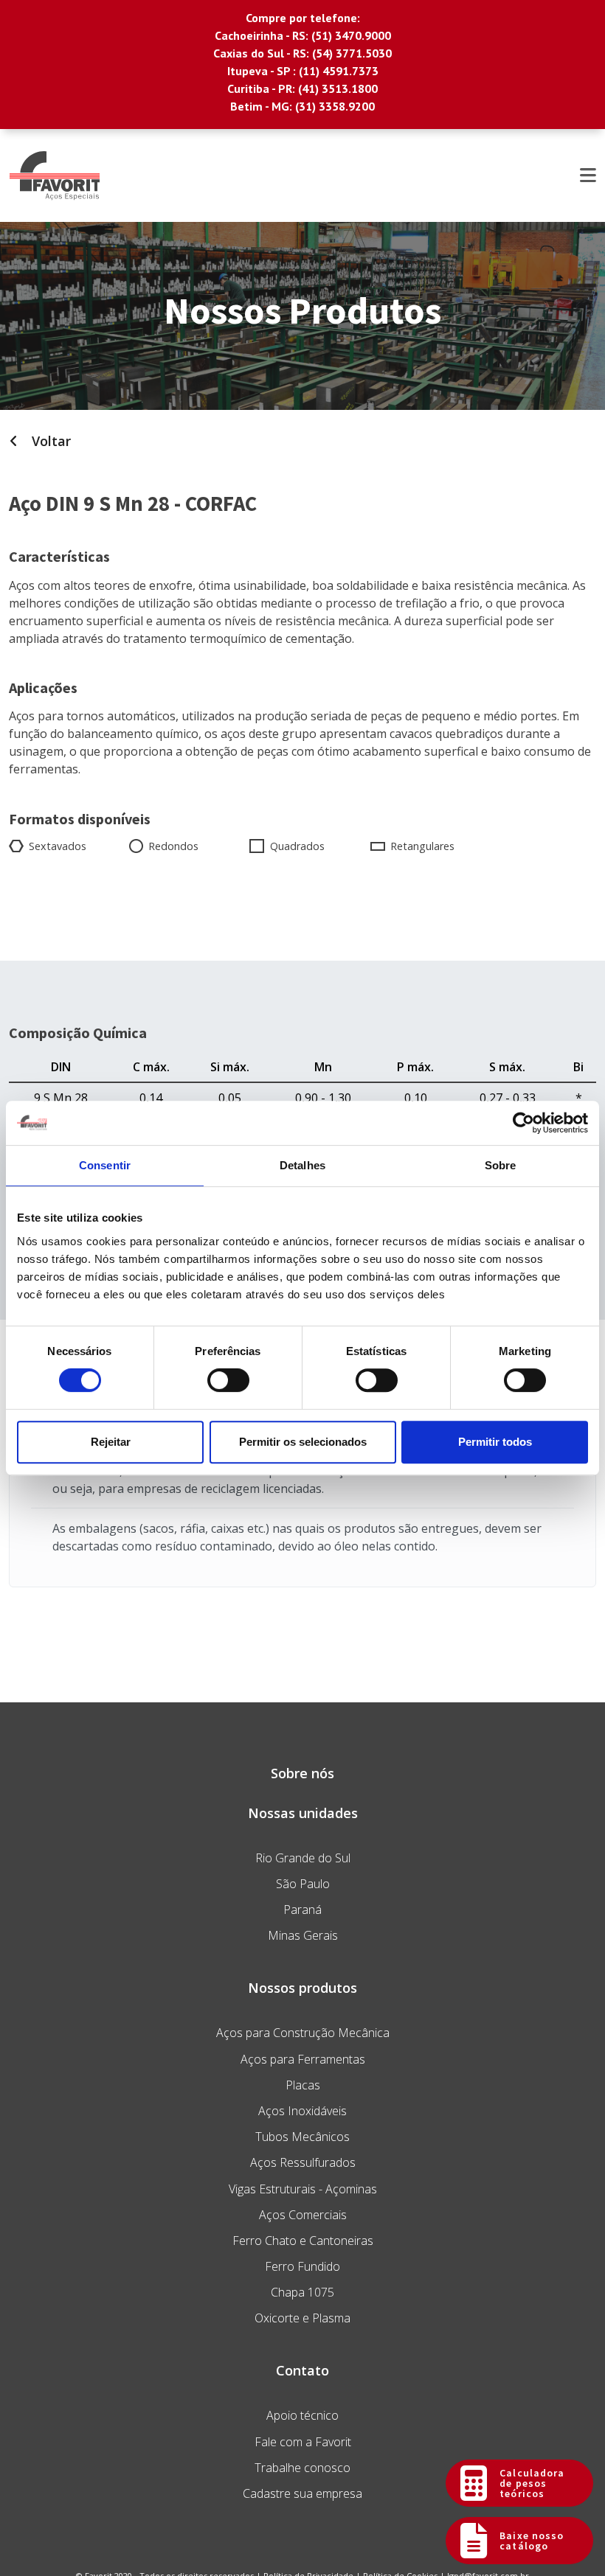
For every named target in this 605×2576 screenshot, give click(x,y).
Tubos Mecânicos (302, 2137)
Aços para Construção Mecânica (303, 2033)
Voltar (49, 441)
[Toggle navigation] (588, 175)
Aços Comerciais (303, 2215)
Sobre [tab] (501, 1165)
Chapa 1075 (302, 2292)
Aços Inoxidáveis (302, 2111)
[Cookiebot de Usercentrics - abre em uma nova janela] (523, 1123)
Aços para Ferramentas (303, 2059)
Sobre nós (302, 1773)
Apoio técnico (302, 2415)
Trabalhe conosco (302, 2468)
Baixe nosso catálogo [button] (532, 2541)
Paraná (302, 1910)
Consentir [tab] (105, 1165)
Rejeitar (111, 1442)
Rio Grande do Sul (303, 1858)
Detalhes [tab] (302, 1165)
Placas (303, 2085)
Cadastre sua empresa (302, 2493)
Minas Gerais (303, 1935)
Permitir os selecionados (303, 1442)
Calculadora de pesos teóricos (532, 2483)
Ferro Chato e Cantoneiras (303, 2241)
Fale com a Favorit (303, 2442)
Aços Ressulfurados (303, 2162)
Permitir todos (495, 1442)
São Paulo (303, 1884)
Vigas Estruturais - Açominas (303, 2189)
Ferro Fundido (302, 2266)
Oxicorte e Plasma (302, 2318)
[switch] (228, 1380)
